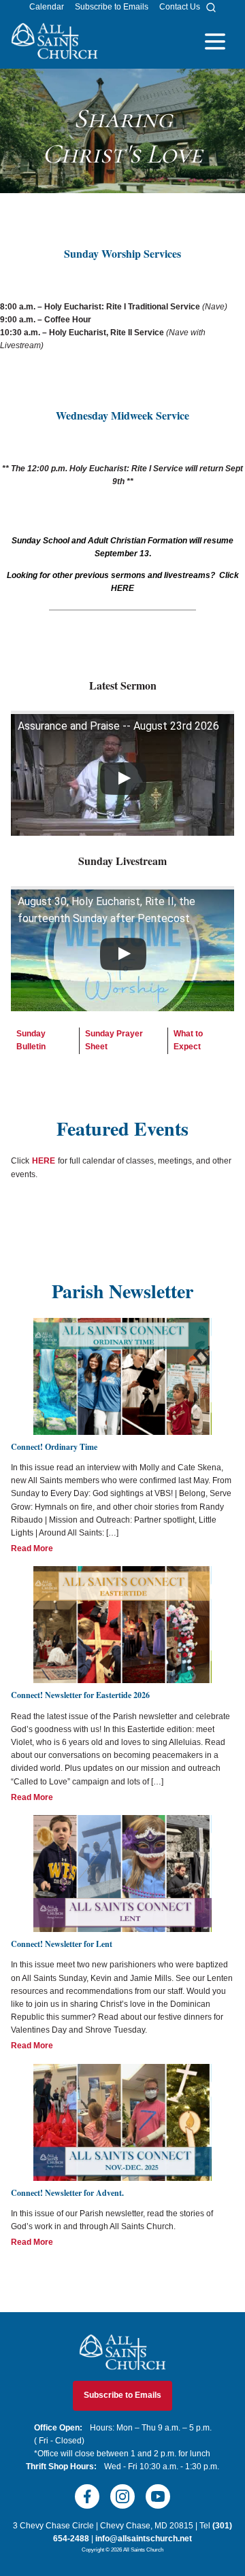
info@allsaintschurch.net (144, 2539)
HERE (44, 1161)
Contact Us (180, 7)
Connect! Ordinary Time (54, 1447)
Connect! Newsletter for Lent (62, 1944)
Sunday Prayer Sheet (114, 1040)
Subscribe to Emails (112, 7)
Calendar (47, 7)
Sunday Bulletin (31, 1040)
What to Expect (188, 1040)
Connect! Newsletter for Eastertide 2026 (80, 1695)
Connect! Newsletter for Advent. (67, 2193)
